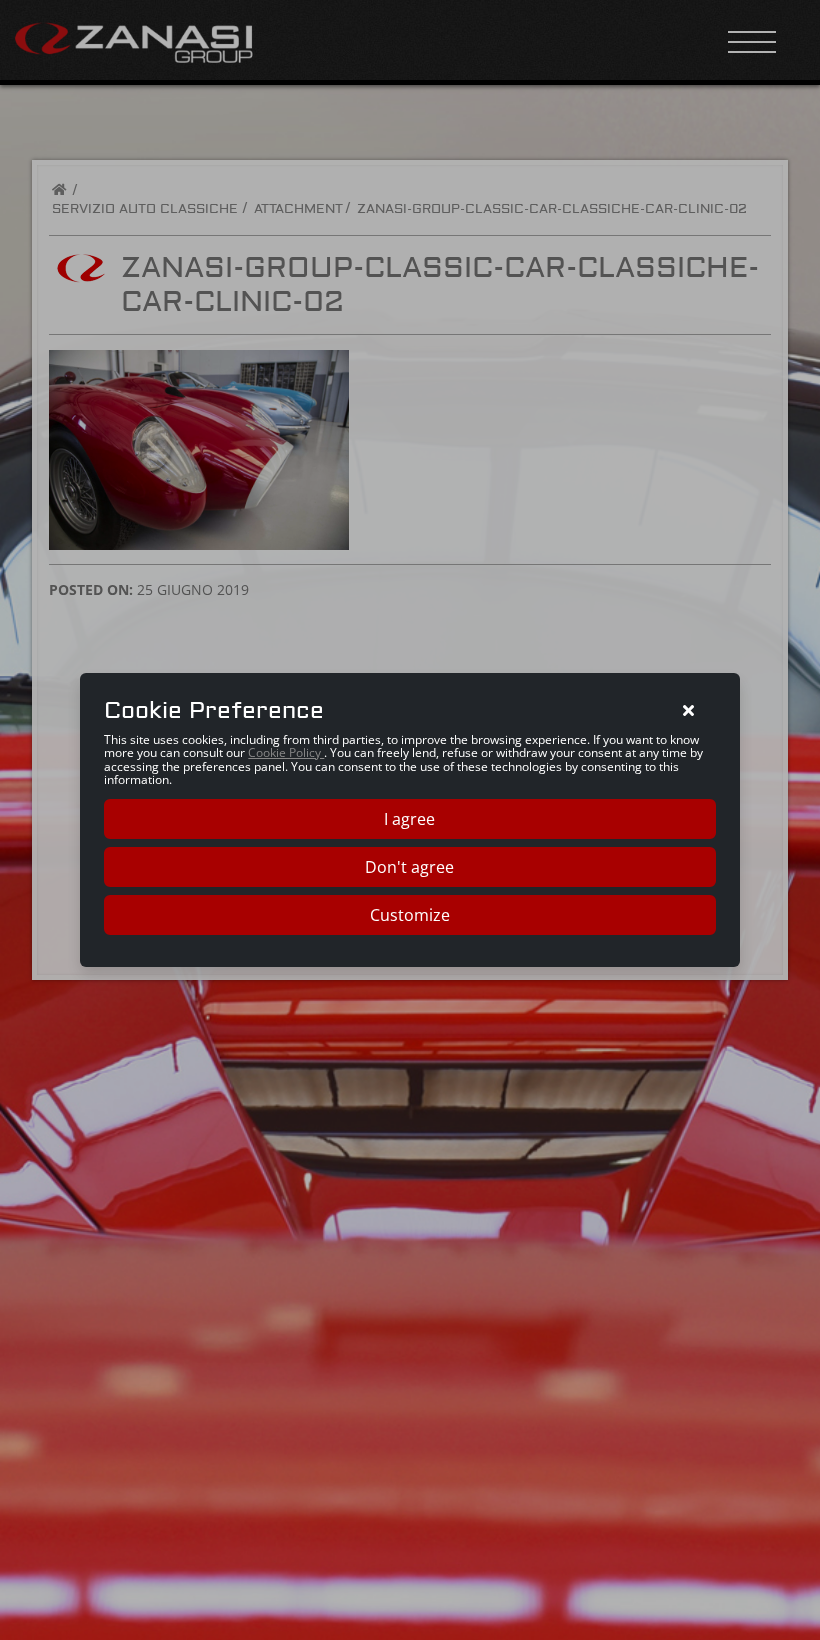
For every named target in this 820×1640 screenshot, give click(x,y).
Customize (410, 915)
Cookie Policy (286, 752)
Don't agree (409, 867)
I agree (409, 819)
